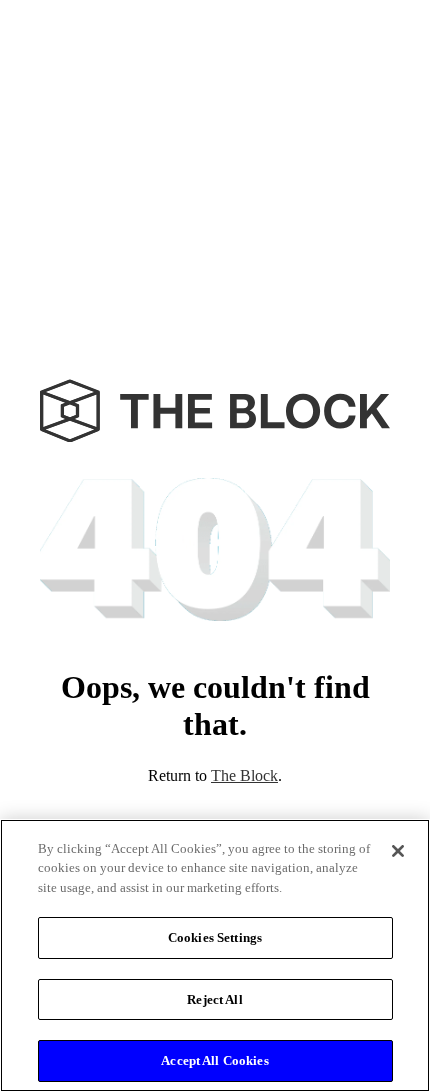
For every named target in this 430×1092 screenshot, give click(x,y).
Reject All (214, 999)
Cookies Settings (215, 937)
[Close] (398, 851)
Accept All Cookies (214, 1060)
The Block (244, 775)
